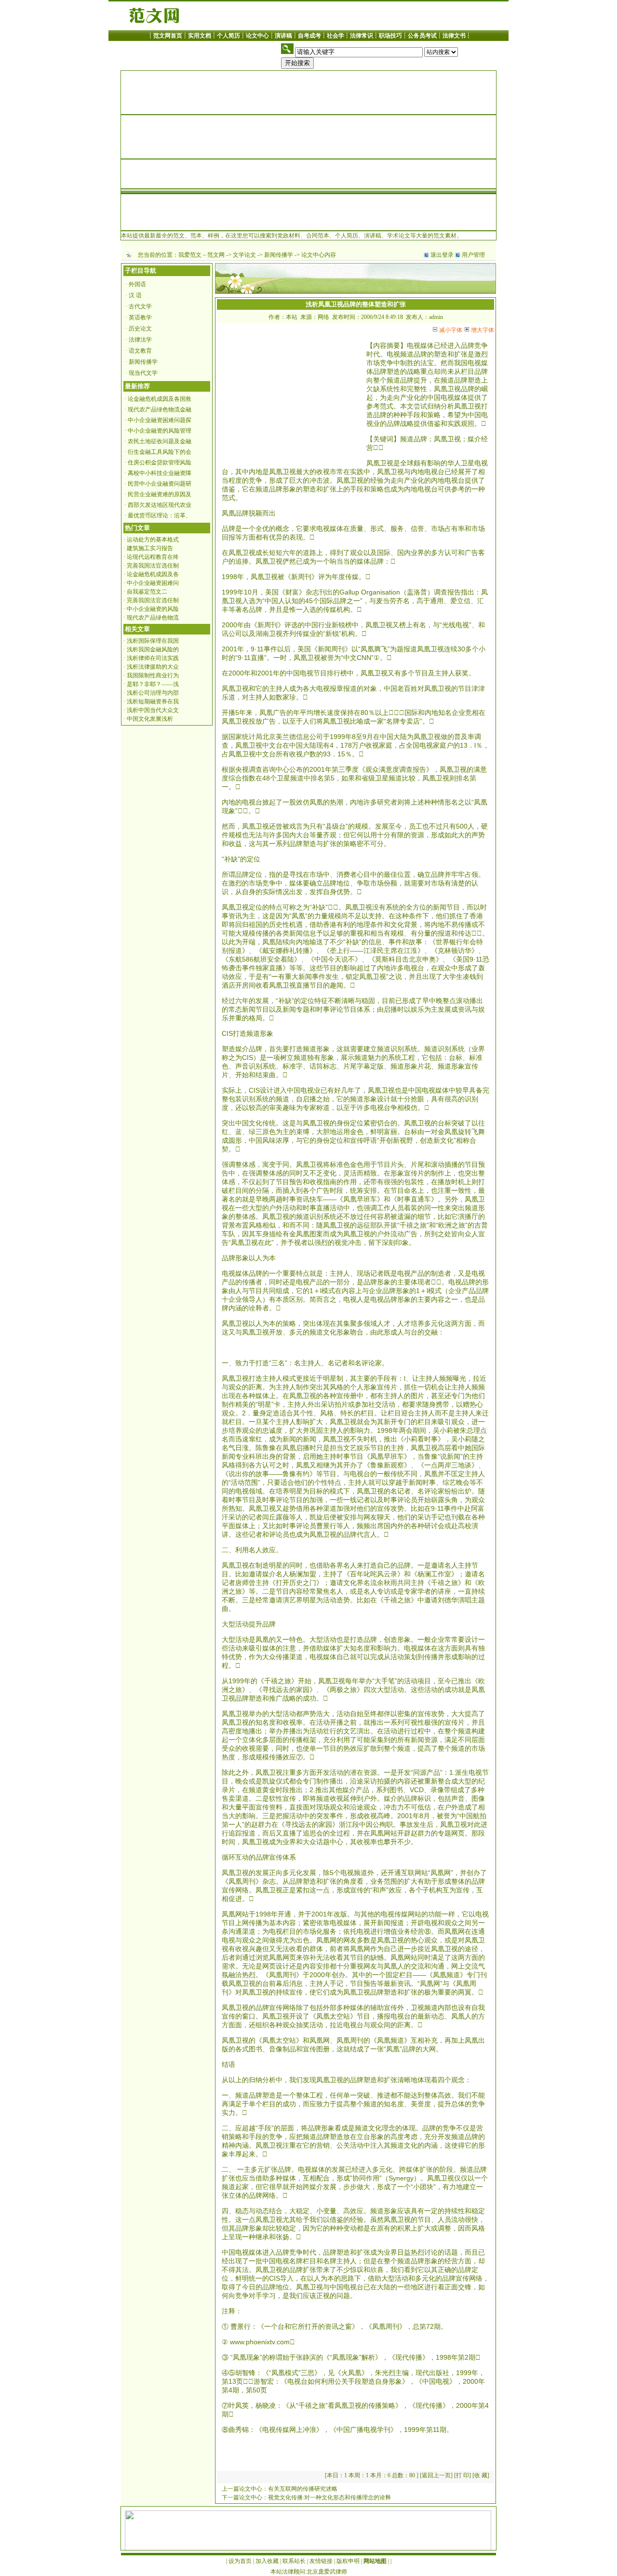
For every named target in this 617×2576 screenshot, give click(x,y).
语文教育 (140, 351)
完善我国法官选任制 (153, 566)
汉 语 (135, 295)
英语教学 (140, 317)
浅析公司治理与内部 (153, 693)
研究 (384, 802)
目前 (389, 1001)
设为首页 (240, 2561)
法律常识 (362, 36)
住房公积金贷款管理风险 (160, 462)
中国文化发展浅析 (150, 719)
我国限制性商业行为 (153, 675)
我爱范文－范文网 (201, 255)
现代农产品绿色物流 (153, 618)
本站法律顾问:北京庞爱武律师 (309, 2572)
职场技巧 (390, 36)
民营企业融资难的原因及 (160, 494)
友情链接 (321, 2561)
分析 (447, 406)
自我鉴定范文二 (147, 592)
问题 (343, 2296)
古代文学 (140, 306)
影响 (434, 463)
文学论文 (244, 255)
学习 (269, 2296)
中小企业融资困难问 (153, 583)
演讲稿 (283, 36)
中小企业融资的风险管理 (160, 431)
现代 (402, 2357)
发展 (382, 826)
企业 (458, 713)
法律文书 (454, 36)
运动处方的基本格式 (153, 540)
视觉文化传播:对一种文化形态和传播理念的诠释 (329, 2497)
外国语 (137, 284)
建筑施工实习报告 (150, 548)
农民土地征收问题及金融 (160, 441)
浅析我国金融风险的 (153, 649)
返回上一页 (436, 2475)
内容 (380, 345)
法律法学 (140, 340)
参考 (373, 406)
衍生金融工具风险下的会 (160, 452)
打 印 (463, 2475)
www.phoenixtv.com (260, 2342)
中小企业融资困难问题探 (160, 420)
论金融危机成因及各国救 (160, 399)
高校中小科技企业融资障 (160, 473)
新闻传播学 (279, 255)
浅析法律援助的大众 (153, 667)
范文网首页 (168, 36)
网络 (242, 1890)
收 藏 (481, 2475)
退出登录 (442, 255)
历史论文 (140, 329)
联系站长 (294, 2561)
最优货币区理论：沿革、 (160, 515)
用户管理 (473, 255)
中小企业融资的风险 (153, 609)
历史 (276, 925)
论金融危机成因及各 (153, 574)
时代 (373, 354)
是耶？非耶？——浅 (153, 684)
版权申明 (348, 2561)
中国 (434, 397)
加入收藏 (267, 2561)
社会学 (335, 36)
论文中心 (257, 36)
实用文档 (200, 36)
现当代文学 (143, 373)
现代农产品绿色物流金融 (160, 410)
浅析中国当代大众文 (153, 710)
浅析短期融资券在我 (153, 701)
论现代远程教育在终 (153, 557)
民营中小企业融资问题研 (160, 484)
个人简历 (228, 36)
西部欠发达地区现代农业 (160, 505)
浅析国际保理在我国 (153, 641)
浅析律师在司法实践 (153, 658)
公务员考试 (422, 36)
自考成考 (309, 36)
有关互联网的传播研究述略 (303, 2489)
